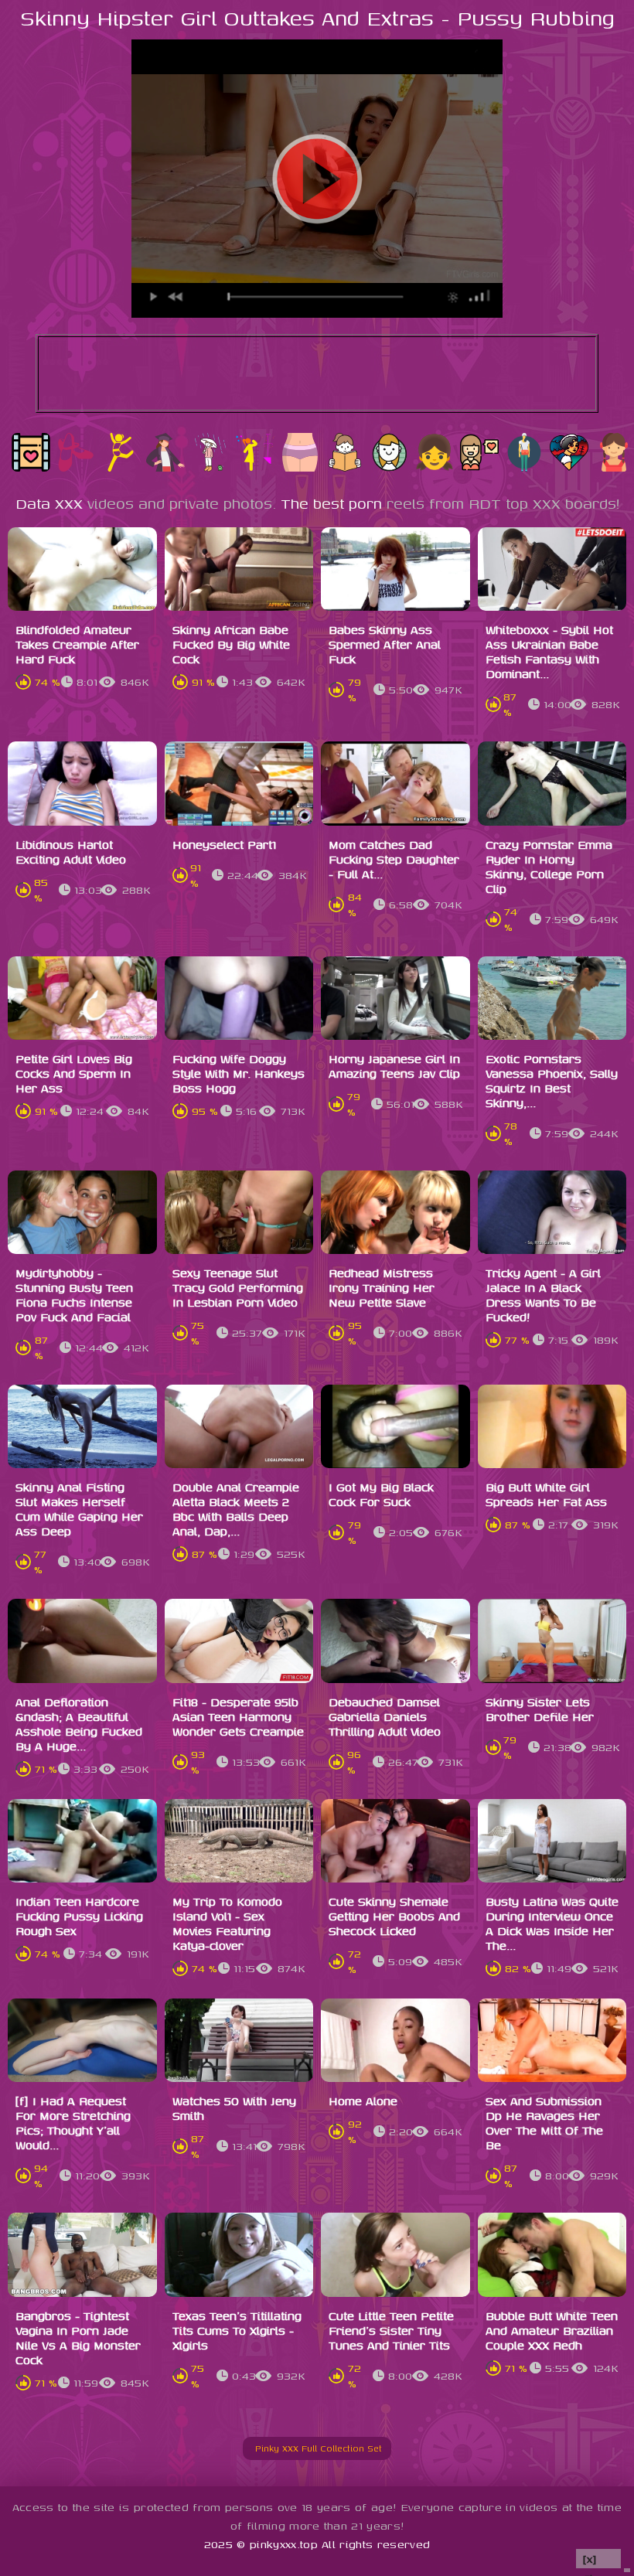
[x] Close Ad (598, 2559)
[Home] (249, 2448)
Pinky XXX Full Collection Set (323, 2448)
